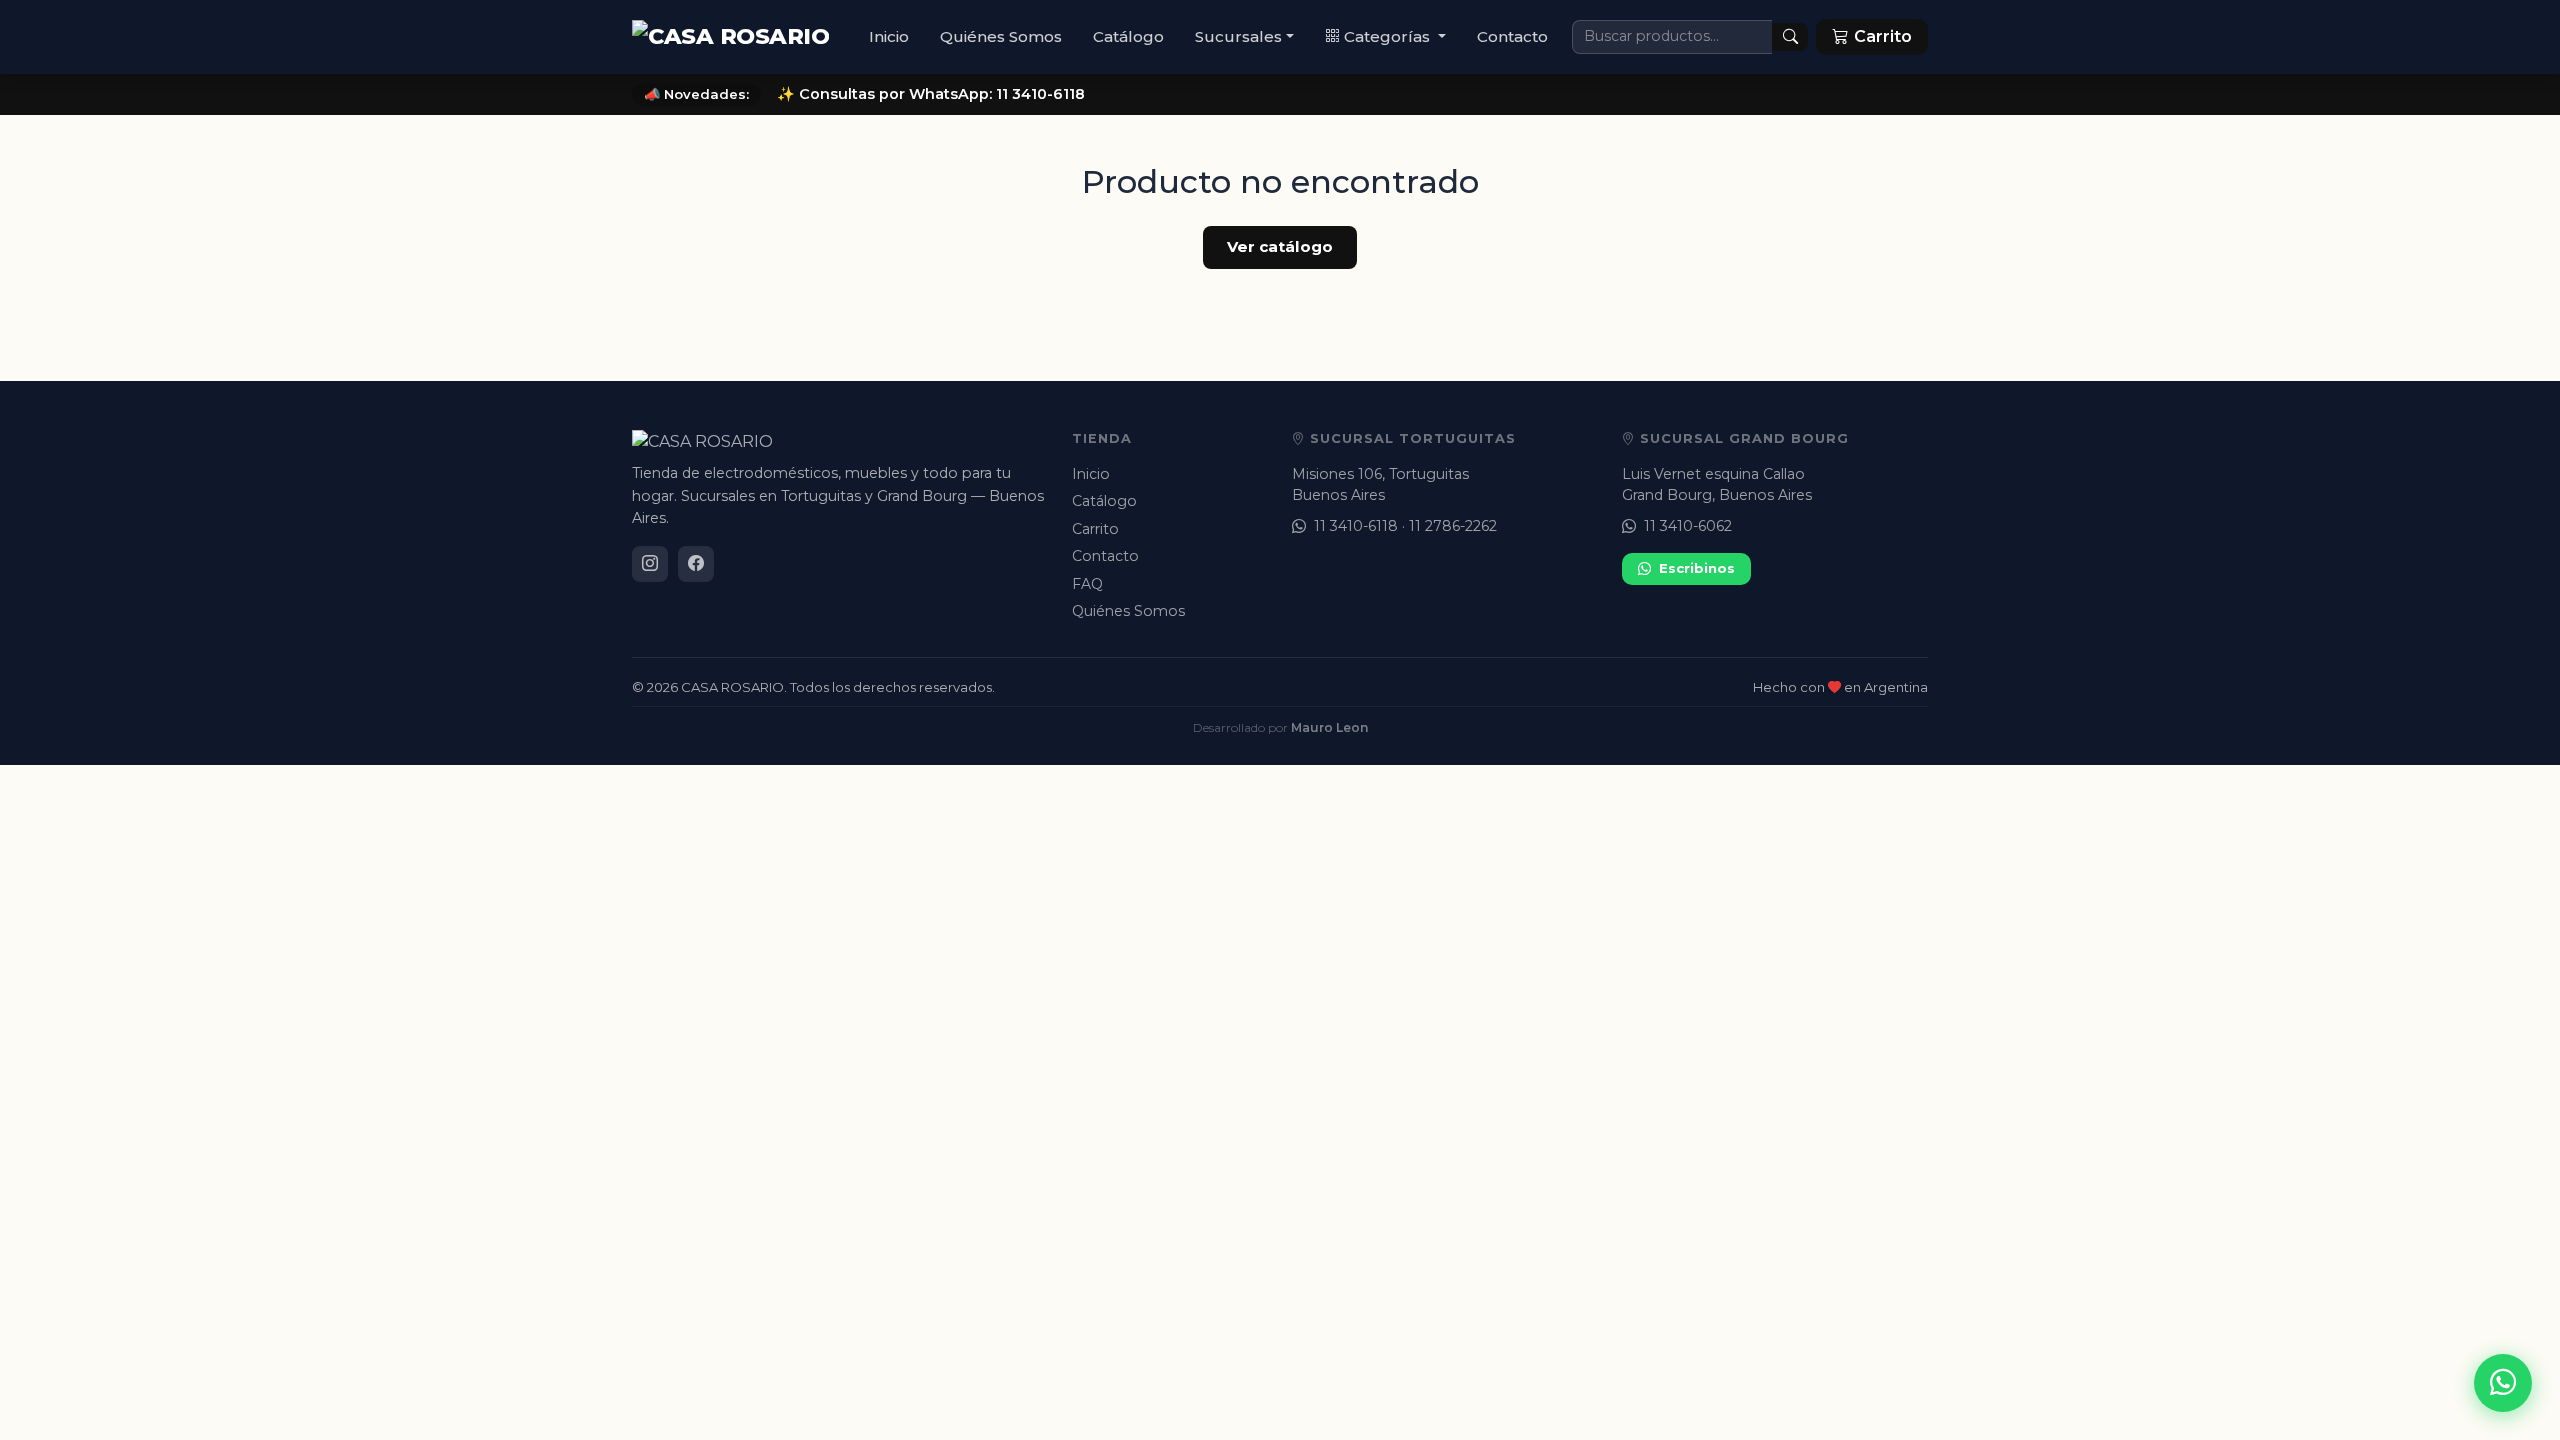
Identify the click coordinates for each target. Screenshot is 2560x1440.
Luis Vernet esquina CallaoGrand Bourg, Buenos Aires (1717, 484)
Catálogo (1128, 36)
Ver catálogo (1280, 246)
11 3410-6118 (1356, 526)
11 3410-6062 (1688, 526)
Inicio (889, 36)
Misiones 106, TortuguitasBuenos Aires (1380, 484)
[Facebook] (696, 564)
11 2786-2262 (1453, 526)
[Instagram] (650, 564)
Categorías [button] (1389, 36)
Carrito (1095, 529)
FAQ (1087, 584)
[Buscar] (1790, 37)
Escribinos (1697, 568)
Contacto (1512, 36)
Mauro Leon (1329, 727)
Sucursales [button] (1238, 36)
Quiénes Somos (1001, 36)
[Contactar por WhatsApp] (2503, 1383)
